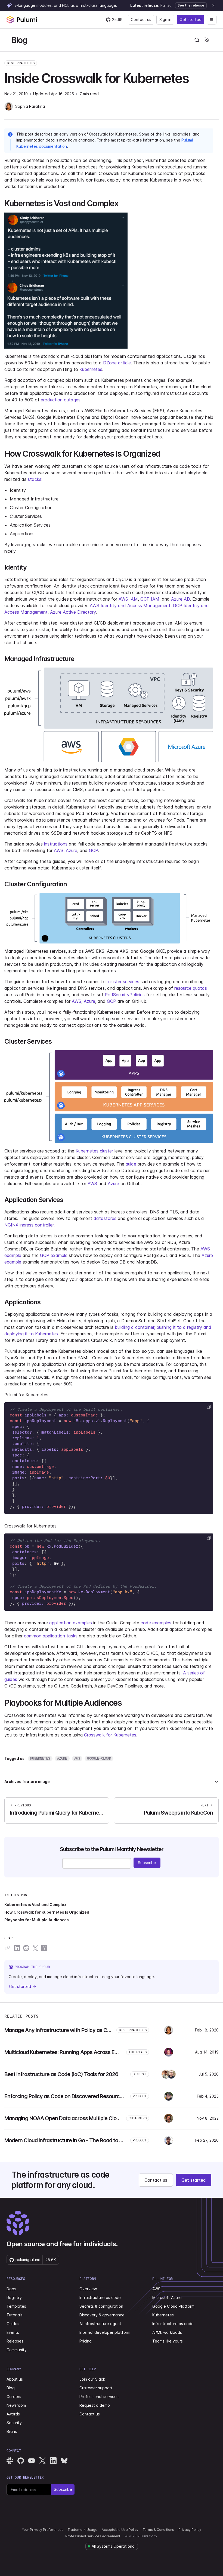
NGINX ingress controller (29, 1225)
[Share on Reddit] (26, 1948)
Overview (88, 2289)
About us (15, 2379)
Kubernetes (91, 369)
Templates (16, 2306)
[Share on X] (35, 1948)
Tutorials (15, 2315)
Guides (13, 2324)
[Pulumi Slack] (10, 2461)
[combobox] (197, 40)
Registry (14, 2297)
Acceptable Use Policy (120, 2530)
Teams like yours (168, 2341)
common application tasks (51, 1636)
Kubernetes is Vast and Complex (35, 1905)
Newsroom (16, 2405)
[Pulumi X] (42, 2461)
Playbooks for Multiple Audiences (37, 1920)
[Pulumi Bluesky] (64, 2461)
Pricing (86, 2341)
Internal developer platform (105, 2332)
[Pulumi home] (22, 20)
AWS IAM (128, 599)
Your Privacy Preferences (43, 2530)
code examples (156, 1623)
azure (62, 1758)
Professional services (99, 2397)
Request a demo (95, 2405)
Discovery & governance (102, 2315)
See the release (191, 5)
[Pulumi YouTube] (32, 2461)
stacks (35, 479)
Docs (11, 2289)
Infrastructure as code (100, 2297)
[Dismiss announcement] (213, 5)
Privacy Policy (190, 2530)
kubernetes (40, 1758)
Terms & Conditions (158, 2530)
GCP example (54, 1255)
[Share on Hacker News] (44, 1948)
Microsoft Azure (167, 2297)
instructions (56, 844)
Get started (191, 19)
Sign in (165, 19)
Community (17, 2350)
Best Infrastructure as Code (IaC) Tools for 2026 (61, 2074)
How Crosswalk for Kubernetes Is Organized (47, 1912)
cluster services (124, 982)
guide (131, 1164)
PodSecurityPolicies (125, 995)
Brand (12, 2431)
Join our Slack (92, 2379)
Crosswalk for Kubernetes (110, 1735)
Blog (19, 40)
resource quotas (191, 988)
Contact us (141, 19)
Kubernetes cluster (94, 1151)
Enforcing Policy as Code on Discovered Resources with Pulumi (79, 2096)
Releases (15, 2341)
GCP (93, 850)
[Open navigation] (212, 20)
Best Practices (21, 63)
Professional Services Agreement (93, 2536)
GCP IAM (150, 599)
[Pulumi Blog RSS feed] (207, 40)
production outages (61, 400)
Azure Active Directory (73, 612)
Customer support (96, 2388)
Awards (13, 2414)
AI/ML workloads (167, 2332)
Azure (72, 850)
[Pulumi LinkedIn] (53, 2461)
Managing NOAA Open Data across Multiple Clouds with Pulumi (79, 2118)
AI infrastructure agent (100, 2324)
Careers (14, 2397)
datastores (105, 1218)
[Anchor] (122, 203)
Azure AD (180, 599)
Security (14, 2423)
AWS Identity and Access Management (130, 605)
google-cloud (99, 1758)
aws (77, 1758)
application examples (71, 1623)
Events (13, 2332)
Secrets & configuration (101, 2306)
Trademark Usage (83, 2530)
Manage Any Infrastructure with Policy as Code (60, 2030)
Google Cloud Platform (173, 2306)
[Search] (197, 40)
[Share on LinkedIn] (17, 1948)
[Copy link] (7, 1948)
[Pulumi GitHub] (21, 2461)
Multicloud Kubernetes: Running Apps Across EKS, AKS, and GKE (80, 2052)
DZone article (117, 363)
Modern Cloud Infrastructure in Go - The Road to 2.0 (65, 2140)
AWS (59, 850)
